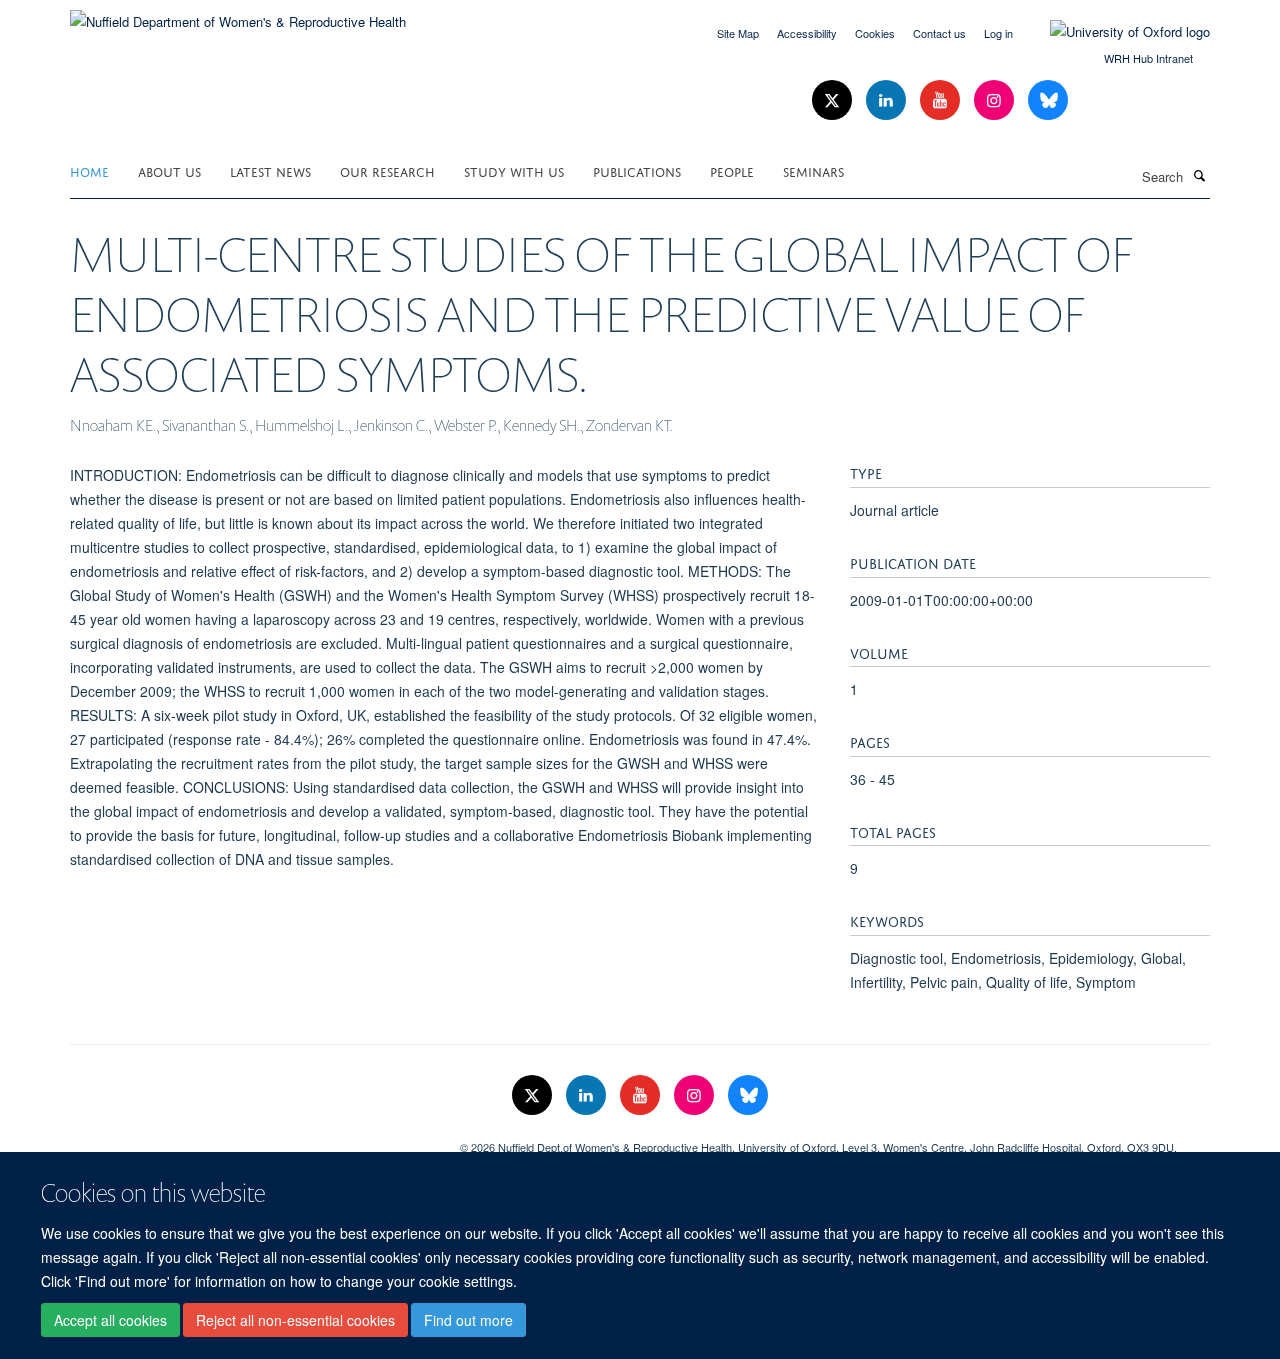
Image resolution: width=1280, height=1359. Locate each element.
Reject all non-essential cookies (295, 1320)
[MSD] (250, 1140)
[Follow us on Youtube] (942, 100)
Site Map (738, 33)
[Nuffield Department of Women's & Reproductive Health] (238, 14)
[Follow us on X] (834, 100)
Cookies (875, 33)
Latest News (270, 170)
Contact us (939, 33)
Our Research (387, 170)
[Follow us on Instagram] (996, 100)
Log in (998, 33)
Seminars (813, 170)
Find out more (468, 1320)
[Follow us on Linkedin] (888, 100)
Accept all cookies (110, 1320)
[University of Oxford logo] (1115, 32)
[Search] (1199, 175)
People (732, 170)
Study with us (514, 170)
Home (89, 170)
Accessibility (807, 33)
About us (169, 170)
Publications (637, 170)
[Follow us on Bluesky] (1048, 100)
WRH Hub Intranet (1148, 58)
